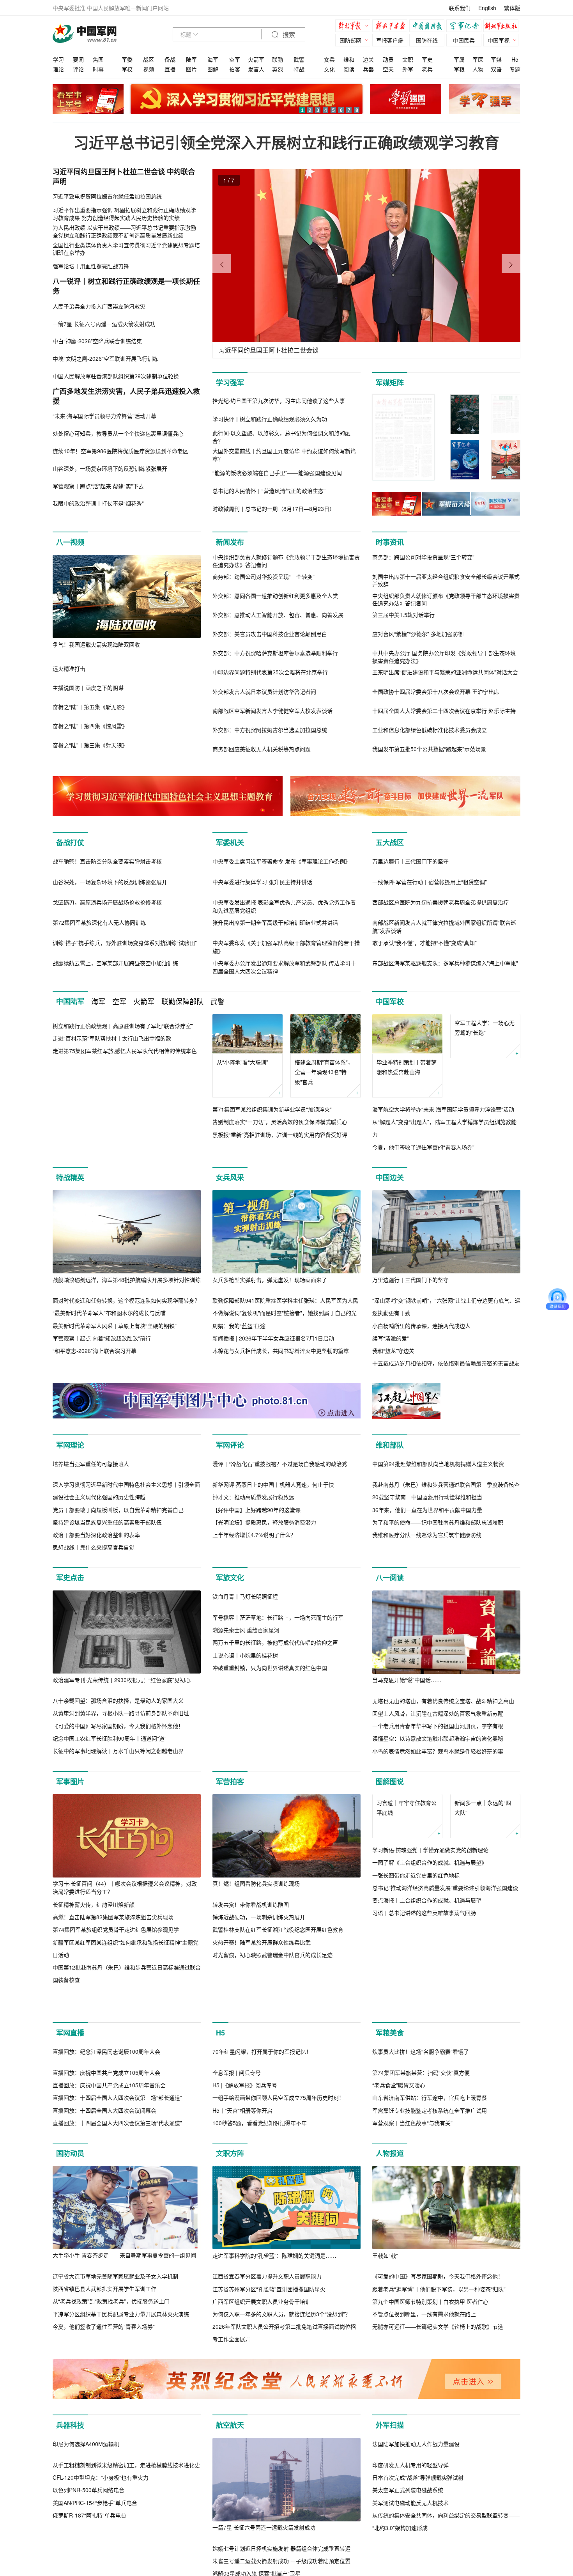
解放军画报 (392, 27)
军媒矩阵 (390, 383)
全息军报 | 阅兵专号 (237, 2323)
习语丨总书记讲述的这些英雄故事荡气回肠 (424, 2119)
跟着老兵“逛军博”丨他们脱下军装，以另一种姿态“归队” (439, 2539)
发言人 (256, 69)
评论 (78, 69)
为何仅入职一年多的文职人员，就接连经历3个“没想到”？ (281, 2564)
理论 (58, 69)
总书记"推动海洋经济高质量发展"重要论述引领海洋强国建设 (445, 2094)
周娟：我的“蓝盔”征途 (239, 1409)
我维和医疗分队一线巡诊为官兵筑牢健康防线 (427, 1618)
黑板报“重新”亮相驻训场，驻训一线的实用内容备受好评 (280, 1218)
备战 (170, 59)
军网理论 (70, 1528)
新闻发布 (230, 542)
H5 (515, 59)
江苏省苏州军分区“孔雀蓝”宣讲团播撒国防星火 (269, 2539)
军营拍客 (230, 1948)
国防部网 (350, 40)
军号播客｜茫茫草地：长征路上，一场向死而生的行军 (278, 1867)
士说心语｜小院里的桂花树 (245, 1905)
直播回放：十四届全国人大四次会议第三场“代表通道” (117, 2373)
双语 (496, 69)
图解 (213, 69)
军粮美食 (390, 2200)
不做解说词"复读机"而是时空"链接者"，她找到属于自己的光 (285, 1396)
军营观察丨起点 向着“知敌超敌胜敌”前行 (102, 1422)
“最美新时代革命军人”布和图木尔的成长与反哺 (109, 1396)
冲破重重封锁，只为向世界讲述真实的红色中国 (270, 1918)
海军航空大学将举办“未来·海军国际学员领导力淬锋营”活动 (443, 1193)
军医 (478, 59)
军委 (127, 59)
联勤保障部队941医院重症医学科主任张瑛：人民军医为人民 (285, 1384)
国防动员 (70, 2404)
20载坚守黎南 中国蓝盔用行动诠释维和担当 (427, 1580)
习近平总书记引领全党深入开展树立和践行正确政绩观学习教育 (286, 142)
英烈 (278, 69)
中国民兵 (464, 40)
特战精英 (70, 1261)
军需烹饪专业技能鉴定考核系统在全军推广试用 (430, 2360)
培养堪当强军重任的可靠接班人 (91, 1630)
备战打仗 (70, 842)
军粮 (459, 69)
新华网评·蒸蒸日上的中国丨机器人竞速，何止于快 (273, 1651)
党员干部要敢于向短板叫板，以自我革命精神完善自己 (118, 1676)
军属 (459, 59)
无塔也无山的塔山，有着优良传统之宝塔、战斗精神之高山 (443, 1867)
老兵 (427, 69)
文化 (329, 69)
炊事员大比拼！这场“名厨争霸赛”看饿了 (421, 2302)
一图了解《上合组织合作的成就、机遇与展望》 (430, 2069)
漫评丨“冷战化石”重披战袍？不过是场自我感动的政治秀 (280, 1630)
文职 (408, 59)
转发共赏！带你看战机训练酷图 (251, 2071)
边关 (368, 59)
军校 (127, 69)
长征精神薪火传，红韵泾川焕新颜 (94, 2071)
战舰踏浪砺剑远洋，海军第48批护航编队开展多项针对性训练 (127, 1363)
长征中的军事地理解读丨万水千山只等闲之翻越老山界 (118, 1918)
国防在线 (427, 40)
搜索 (288, 35)
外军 (408, 69)
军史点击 (70, 1745)
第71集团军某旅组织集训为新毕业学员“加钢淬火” (272, 1193)
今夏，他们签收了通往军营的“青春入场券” (423, 1230)
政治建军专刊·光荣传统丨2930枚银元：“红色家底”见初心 (122, 1846)
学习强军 (230, 383)
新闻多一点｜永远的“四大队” (483, 2014)
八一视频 (70, 542)
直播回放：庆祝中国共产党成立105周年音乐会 (109, 2335)
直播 (170, 69)
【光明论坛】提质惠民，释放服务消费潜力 (264, 1689)
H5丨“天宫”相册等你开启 (242, 2360)
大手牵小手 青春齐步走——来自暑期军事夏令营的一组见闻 (124, 2505)
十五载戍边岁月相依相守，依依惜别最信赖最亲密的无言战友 (446, 1447)
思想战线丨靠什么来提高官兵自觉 (94, 1714)
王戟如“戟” (385, 2505)
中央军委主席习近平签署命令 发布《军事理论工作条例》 (281, 945)
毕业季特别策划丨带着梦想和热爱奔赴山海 (407, 1150)
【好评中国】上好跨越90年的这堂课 (256, 1676)
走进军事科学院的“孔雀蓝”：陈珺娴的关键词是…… (274, 2505)
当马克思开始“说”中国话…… (407, 1847)
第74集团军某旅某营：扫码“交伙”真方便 (421, 2323)
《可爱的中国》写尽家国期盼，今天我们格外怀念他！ (118, 1892)
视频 (149, 69)
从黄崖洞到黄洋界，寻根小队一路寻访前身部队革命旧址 (121, 1880)
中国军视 (499, 40)
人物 (478, 69)
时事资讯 (390, 542)
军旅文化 (230, 1745)
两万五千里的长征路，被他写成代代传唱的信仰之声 (275, 1893)
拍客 (235, 69)
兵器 (368, 69)
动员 (388, 59)
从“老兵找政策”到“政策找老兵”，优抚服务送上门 (111, 2551)
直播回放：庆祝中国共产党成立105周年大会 (106, 2323)
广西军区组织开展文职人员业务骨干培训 (262, 2551)
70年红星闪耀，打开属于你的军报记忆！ (262, 2302)
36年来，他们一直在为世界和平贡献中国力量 (427, 1593)
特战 (299, 69)
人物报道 (390, 2404)
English (487, 8)
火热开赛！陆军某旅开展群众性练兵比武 (262, 2109)
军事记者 (466, 27)
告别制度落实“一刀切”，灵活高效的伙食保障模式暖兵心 (280, 1205)
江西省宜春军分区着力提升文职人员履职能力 (267, 2526)
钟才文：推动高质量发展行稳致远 (253, 1664)
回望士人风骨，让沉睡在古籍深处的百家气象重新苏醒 (438, 1880)
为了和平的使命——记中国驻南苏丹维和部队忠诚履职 (438, 1606)
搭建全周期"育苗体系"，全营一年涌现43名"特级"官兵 (324, 1155)
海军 (213, 59)
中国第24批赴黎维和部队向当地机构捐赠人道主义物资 (438, 1547)
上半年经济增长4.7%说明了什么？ (254, 1702)
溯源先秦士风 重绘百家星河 (246, 1880)
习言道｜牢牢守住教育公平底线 (407, 2014)
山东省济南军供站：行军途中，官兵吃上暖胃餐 (430, 2348)
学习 (58, 59)
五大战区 (390, 842)
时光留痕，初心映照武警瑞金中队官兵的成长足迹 (272, 2122)
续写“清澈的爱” (391, 1422)
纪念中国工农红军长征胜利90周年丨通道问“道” (110, 1905)
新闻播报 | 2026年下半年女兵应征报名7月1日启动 (273, 1422)
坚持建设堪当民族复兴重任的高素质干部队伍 (107, 1689)
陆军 (191, 59)
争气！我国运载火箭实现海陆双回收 (96, 644)
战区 (149, 59)
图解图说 (390, 1948)
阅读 (349, 69)
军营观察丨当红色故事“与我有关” (412, 2373)
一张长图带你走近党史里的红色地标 (416, 2081)
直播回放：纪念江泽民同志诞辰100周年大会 (106, 2302)
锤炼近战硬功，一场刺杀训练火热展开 (259, 2084)
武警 (299, 59)
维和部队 (390, 1528)
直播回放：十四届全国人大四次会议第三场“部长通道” (117, 2348)
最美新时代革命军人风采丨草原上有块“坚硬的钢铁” (115, 1409)
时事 (98, 69)
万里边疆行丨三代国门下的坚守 (410, 945)
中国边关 (390, 1261)
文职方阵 (230, 2404)
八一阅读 (390, 1745)
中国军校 (390, 1085)
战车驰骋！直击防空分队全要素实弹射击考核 (107, 945)
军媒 (496, 59)
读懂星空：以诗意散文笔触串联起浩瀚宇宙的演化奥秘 (438, 1905)
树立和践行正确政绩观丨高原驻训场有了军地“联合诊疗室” (123, 1192)
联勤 (278, 59)
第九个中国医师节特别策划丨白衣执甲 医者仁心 (430, 2551)
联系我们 (460, 8)
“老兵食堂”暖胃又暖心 (399, 2335)
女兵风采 (230, 1261)
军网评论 (230, 1528)
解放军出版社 (503, 27)
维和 (349, 59)
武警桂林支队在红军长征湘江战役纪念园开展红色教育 (278, 2096)
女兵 (329, 59)
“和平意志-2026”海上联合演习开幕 (95, 1434)
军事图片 (70, 1948)
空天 (388, 69)
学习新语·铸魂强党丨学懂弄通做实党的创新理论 (430, 2056)
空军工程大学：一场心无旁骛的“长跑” (485, 1150)
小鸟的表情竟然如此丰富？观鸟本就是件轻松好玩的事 (438, 1918)
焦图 (98, 59)
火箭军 (256, 59)
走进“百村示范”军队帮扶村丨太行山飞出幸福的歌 (112, 1205)
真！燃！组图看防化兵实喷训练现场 (256, 2050)
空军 (235, 59)
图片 (191, 69)
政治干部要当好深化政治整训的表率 (96, 1702)
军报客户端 (390, 40)
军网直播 (70, 2200)
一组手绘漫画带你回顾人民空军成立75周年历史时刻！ (278, 2348)
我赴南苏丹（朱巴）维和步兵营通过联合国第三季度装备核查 (446, 1568)
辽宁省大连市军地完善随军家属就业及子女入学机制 (115, 2526)
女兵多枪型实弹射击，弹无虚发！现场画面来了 (270, 1363)
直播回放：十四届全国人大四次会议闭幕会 (104, 2360)
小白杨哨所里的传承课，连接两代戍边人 (421, 1409)
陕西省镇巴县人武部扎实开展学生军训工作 (104, 2539)
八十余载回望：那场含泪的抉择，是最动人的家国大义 (118, 1867)
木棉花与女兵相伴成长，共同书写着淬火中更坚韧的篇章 (281, 1434)
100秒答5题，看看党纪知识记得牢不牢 (260, 2373)
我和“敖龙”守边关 (393, 1434)
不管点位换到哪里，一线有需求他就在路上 (424, 2564)
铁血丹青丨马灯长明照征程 (245, 1847)
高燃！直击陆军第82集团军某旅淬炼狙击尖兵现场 (113, 2084)
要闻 (78, 59)
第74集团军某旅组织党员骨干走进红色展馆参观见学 (116, 2096)
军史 (427, 59)
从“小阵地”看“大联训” (242, 1145)
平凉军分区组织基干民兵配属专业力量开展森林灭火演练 (121, 2564)
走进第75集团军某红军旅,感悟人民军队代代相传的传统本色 (125, 1218)
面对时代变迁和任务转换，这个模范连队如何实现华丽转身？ (126, 1384)
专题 (515, 69)
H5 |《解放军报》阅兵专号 (245, 2335)
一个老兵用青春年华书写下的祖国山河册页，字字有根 (438, 1893)
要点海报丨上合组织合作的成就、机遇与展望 (427, 2106)
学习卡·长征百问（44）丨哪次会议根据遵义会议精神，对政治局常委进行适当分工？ (125, 2054)
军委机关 (230, 842)
